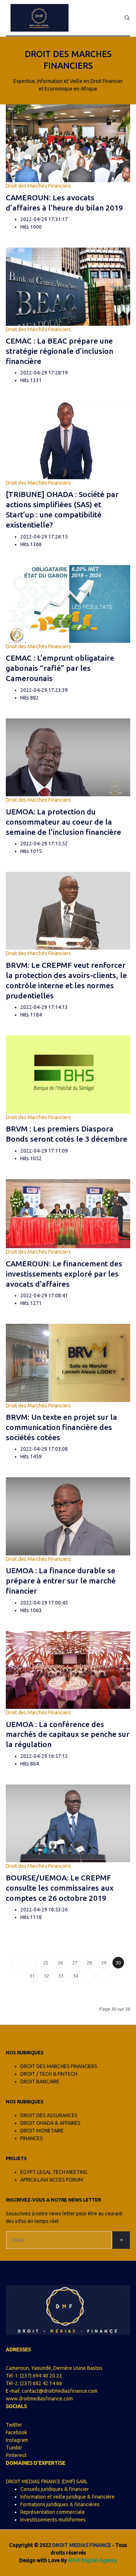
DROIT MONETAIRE (42, 2131)
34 (75, 1976)
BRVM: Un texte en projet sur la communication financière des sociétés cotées (61, 1427)
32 (46, 1976)
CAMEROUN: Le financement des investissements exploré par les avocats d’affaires (64, 1274)
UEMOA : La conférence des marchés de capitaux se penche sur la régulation (68, 1734)
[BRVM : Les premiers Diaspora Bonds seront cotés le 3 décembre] (68, 1074)
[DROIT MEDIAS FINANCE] (40, 18)
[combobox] (127, 18)
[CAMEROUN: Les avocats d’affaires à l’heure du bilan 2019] (68, 143)
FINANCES (32, 2138)
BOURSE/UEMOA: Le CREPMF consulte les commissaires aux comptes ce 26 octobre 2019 (60, 1888)
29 (104, 1963)
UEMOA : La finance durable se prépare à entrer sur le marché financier (61, 1581)
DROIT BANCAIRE (40, 2082)
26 (60, 1963)
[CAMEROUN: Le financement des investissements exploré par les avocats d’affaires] (68, 1213)
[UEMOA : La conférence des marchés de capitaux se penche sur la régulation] (68, 1670)
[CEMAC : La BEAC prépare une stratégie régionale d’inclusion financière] (68, 286)
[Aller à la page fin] (104, 1976)
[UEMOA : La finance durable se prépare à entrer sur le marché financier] (68, 1516)
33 (61, 1976)
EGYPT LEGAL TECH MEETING (54, 2172)
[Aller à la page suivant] (90, 1976)
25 (46, 1963)
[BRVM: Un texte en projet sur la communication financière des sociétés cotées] (68, 1362)
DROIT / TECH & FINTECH (49, 2074)
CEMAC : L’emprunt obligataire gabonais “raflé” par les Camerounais (60, 668)
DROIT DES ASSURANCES (49, 2115)
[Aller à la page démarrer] (17, 1963)
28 (89, 1963)
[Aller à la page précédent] (31, 1963)
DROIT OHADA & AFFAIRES (50, 2123)
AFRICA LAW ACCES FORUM (52, 2180)
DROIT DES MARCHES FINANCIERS (59, 2066)
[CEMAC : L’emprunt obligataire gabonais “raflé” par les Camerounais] (68, 603)
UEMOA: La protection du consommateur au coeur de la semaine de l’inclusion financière (63, 822)
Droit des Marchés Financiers (38, 186)
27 (75, 1963)
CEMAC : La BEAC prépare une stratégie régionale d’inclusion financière (59, 351)
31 (32, 1976)
